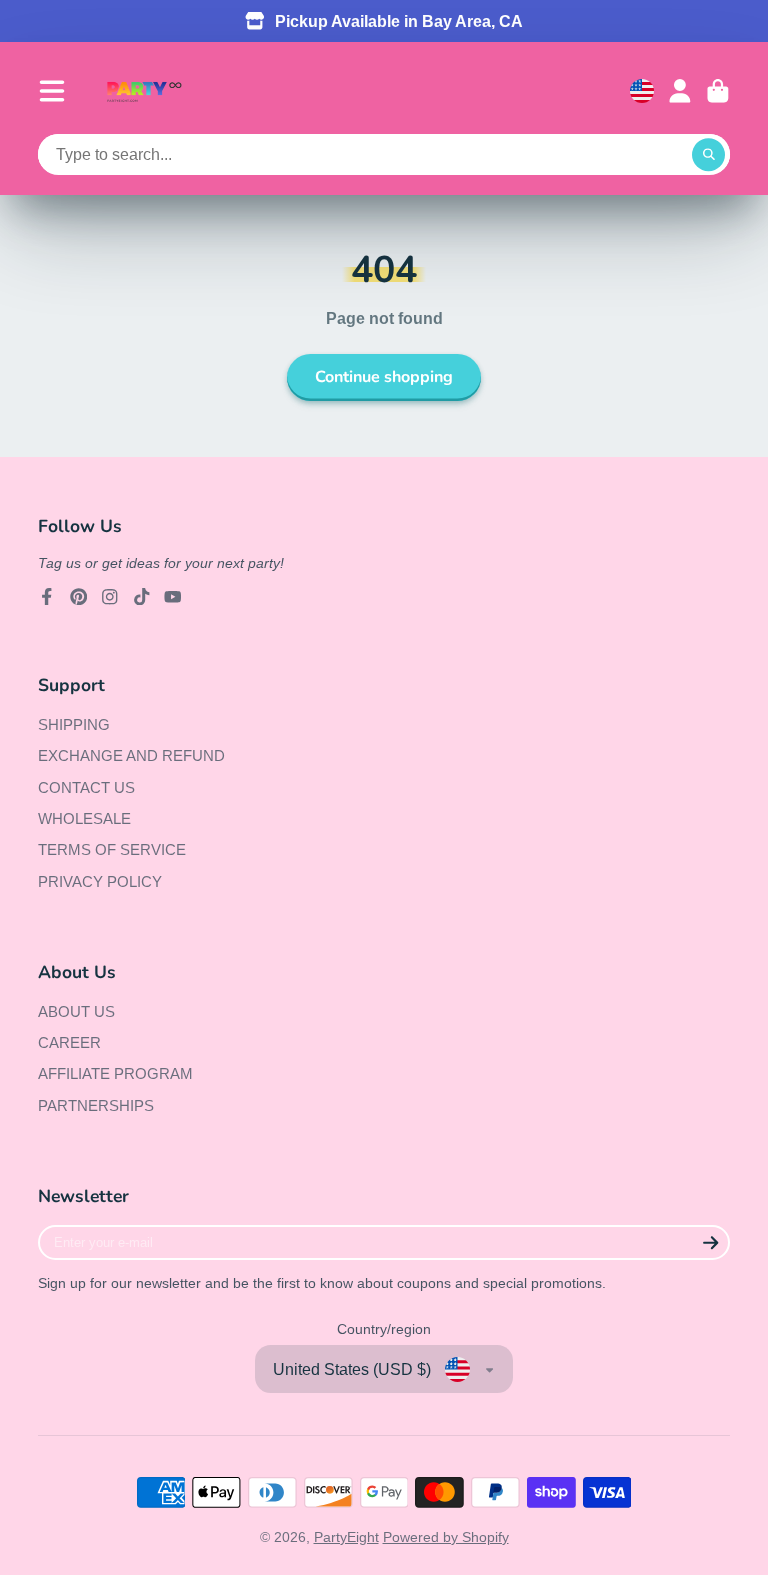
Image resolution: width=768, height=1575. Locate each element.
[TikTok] (142, 597)
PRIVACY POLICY (100, 881)
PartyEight (346, 1537)
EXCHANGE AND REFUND (131, 755)
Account (680, 91)
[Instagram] (110, 597)
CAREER (69, 1042)
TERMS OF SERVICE (112, 849)
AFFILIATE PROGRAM (115, 1073)
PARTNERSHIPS (96, 1105)
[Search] (709, 155)
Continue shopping (384, 377)
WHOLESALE (84, 818)
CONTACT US (86, 787)
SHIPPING (74, 724)
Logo (144, 91)
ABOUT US (76, 1011)
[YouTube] (173, 597)
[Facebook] (47, 597)
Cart (718, 91)
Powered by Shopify (446, 1537)
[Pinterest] (79, 597)
